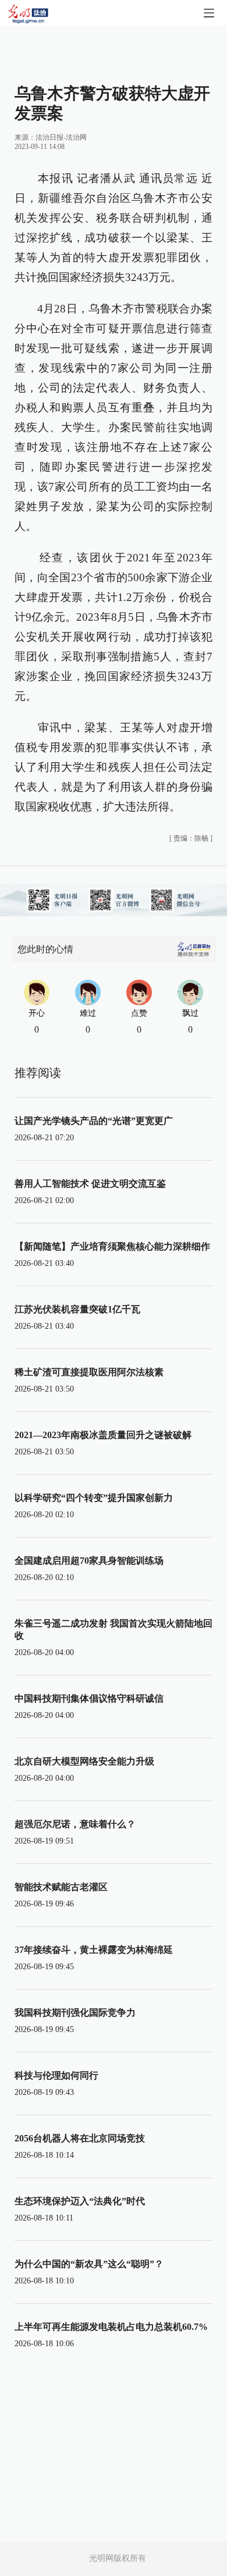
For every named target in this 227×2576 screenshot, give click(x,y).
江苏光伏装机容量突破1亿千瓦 (77, 1309)
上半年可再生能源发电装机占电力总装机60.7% (111, 2327)
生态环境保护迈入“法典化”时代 (80, 2201)
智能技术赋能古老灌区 (61, 1887)
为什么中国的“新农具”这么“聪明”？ (89, 2264)
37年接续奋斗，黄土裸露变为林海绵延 (94, 1950)
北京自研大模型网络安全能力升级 (84, 1761)
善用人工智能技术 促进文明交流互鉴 (90, 1184)
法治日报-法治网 (61, 137)
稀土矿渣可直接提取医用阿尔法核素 (89, 1372)
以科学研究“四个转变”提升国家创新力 (94, 1498)
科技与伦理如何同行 (56, 2075)
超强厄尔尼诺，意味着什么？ (75, 1824)
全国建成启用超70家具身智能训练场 (89, 1561)
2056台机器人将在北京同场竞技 (80, 2138)
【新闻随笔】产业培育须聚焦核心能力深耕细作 (112, 1246)
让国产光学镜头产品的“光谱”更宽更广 (94, 1121)
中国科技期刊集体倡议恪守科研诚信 (89, 1698)
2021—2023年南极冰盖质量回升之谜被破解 (103, 1435)
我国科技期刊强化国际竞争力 (75, 2013)
